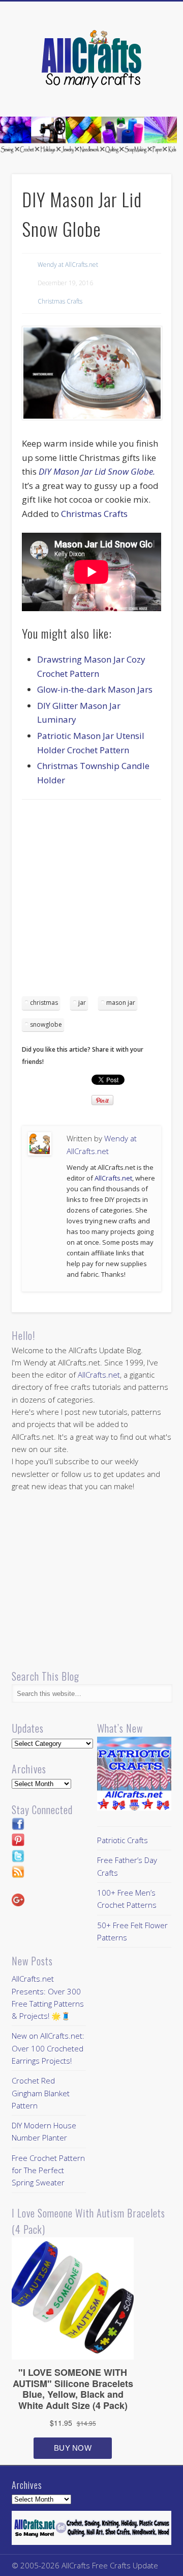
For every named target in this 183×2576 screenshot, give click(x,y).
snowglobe (46, 1024)
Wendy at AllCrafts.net (68, 265)
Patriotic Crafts (123, 1840)
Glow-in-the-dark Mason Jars (95, 689)
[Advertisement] (91, 901)
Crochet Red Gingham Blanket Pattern (41, 2093)
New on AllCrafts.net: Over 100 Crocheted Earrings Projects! (48, 2048)
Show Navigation (147, 91)
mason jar (121, 1003)
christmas (44, 1003)
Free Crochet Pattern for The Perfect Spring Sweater (48, 2170)
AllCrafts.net (113, 1178)
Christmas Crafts (60, 301)
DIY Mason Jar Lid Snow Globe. (97, 471)
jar (82, 1003)
